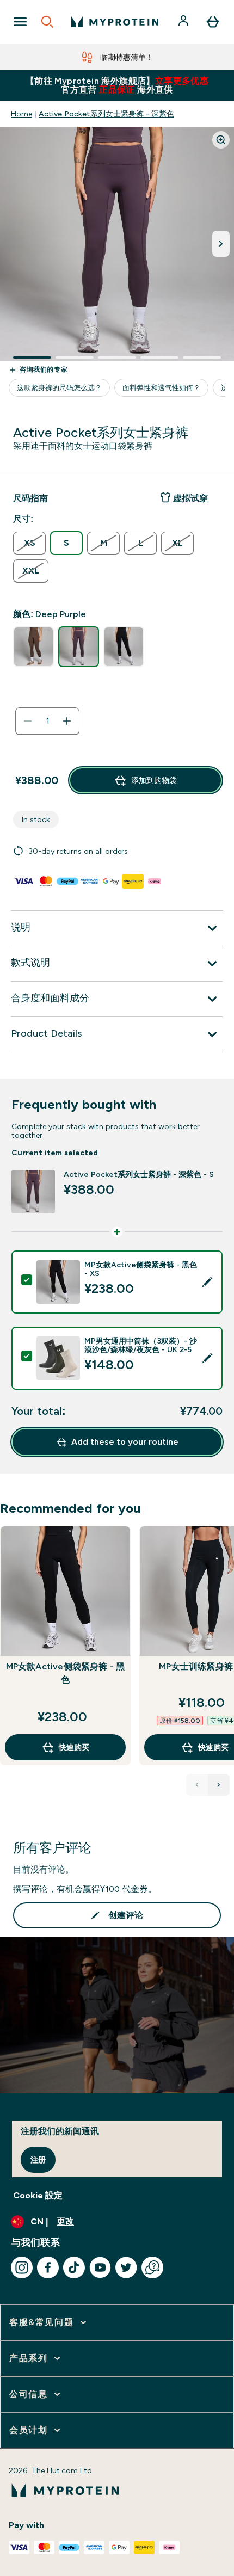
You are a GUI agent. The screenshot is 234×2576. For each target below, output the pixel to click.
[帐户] (184, 22)
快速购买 (74, 1747)
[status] (47, 721)
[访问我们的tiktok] (74, 2267)
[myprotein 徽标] (115, 22)
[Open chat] (152, 2267)
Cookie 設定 (38, 2195)
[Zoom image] (221, 140)
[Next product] (219, 1785)
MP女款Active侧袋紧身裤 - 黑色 (66, 1673)
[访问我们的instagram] (22, 2267)
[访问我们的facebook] (48, 2267)
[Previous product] (197, 1785)
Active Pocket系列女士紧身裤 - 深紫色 (106, 114)
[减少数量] (28, 721)
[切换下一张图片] (221, 244)
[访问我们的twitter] (126, 2267)
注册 (38, 2160)
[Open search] (47, 22)
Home (21, 114)
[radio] (29, 543)
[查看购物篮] (213, 22)
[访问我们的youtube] (100, 2267)
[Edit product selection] (207, 1282)
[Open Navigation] (20, 22)
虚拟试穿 (190, 498)
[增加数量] (67, 721)
